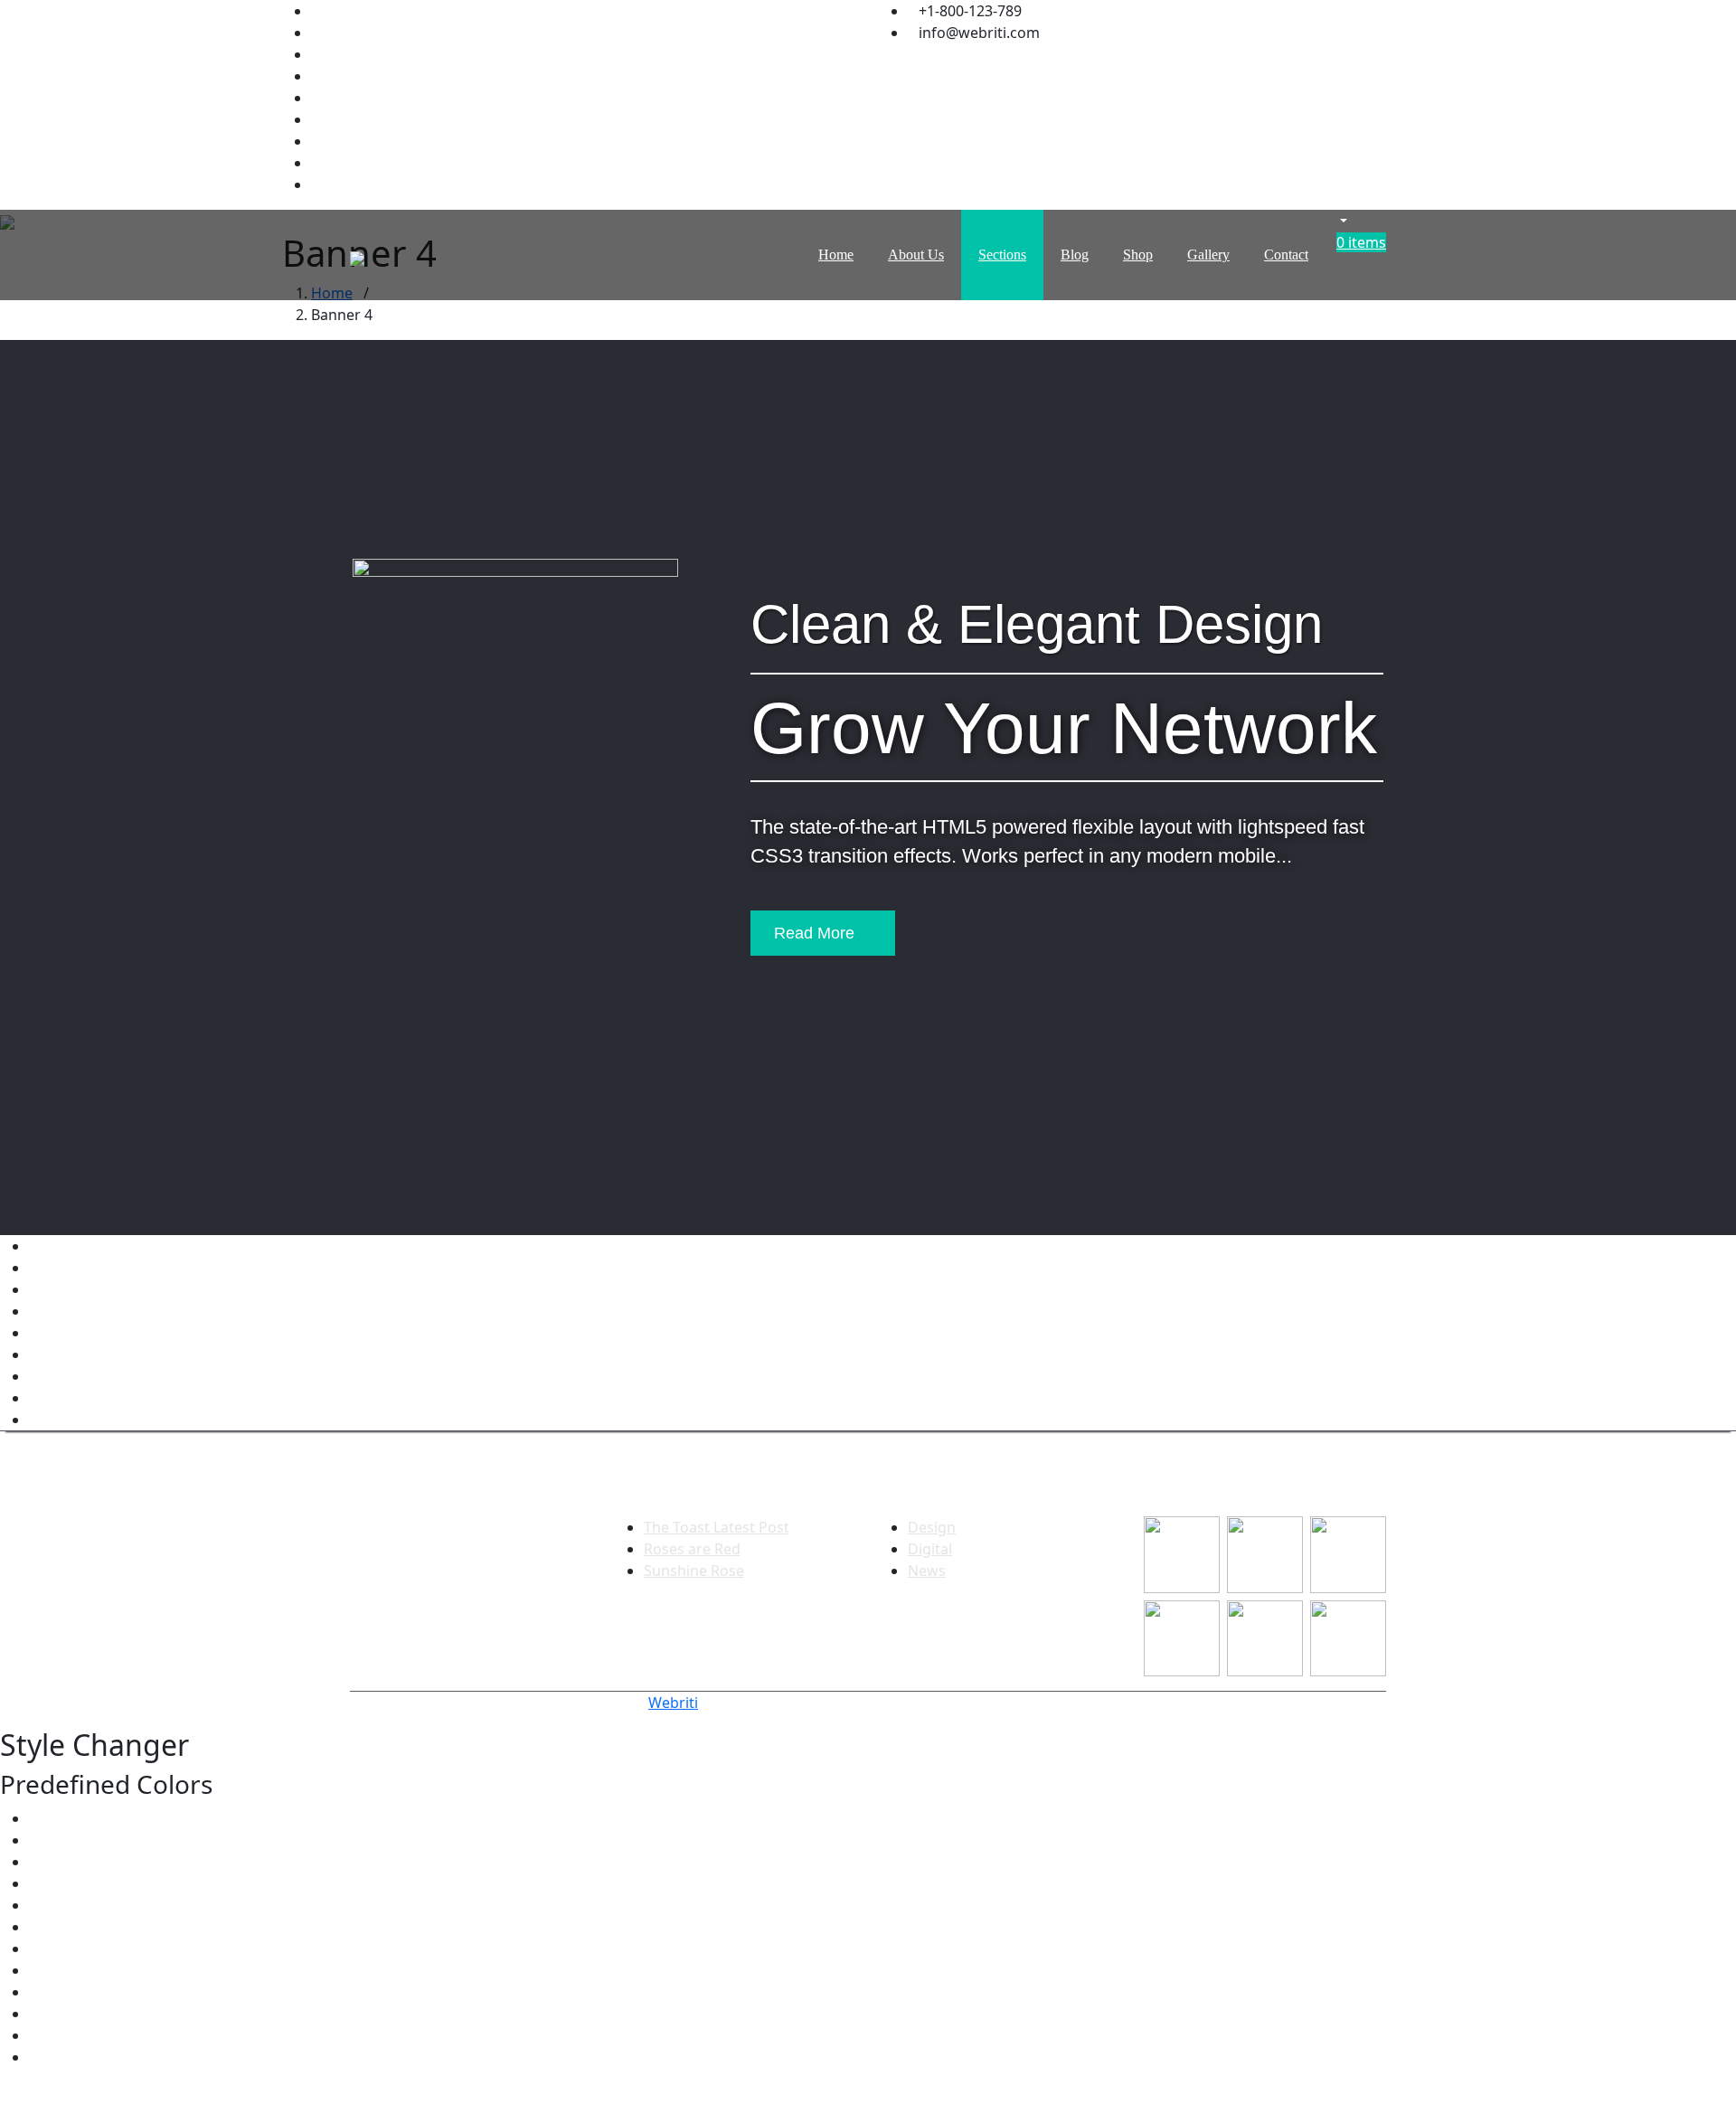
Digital (930, 1549)
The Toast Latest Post (717, 1527)
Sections (1002, 255)
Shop (1138, 255)
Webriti (673, 1703)
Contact (1286, 255)
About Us (916, 255)
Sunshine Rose (694, 1571)
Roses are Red (692, 1549)
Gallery (1208, 255)
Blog (1075, 255)
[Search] (1336, 221)
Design (932, 1527)
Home (836, 255)
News (927, 1571)
